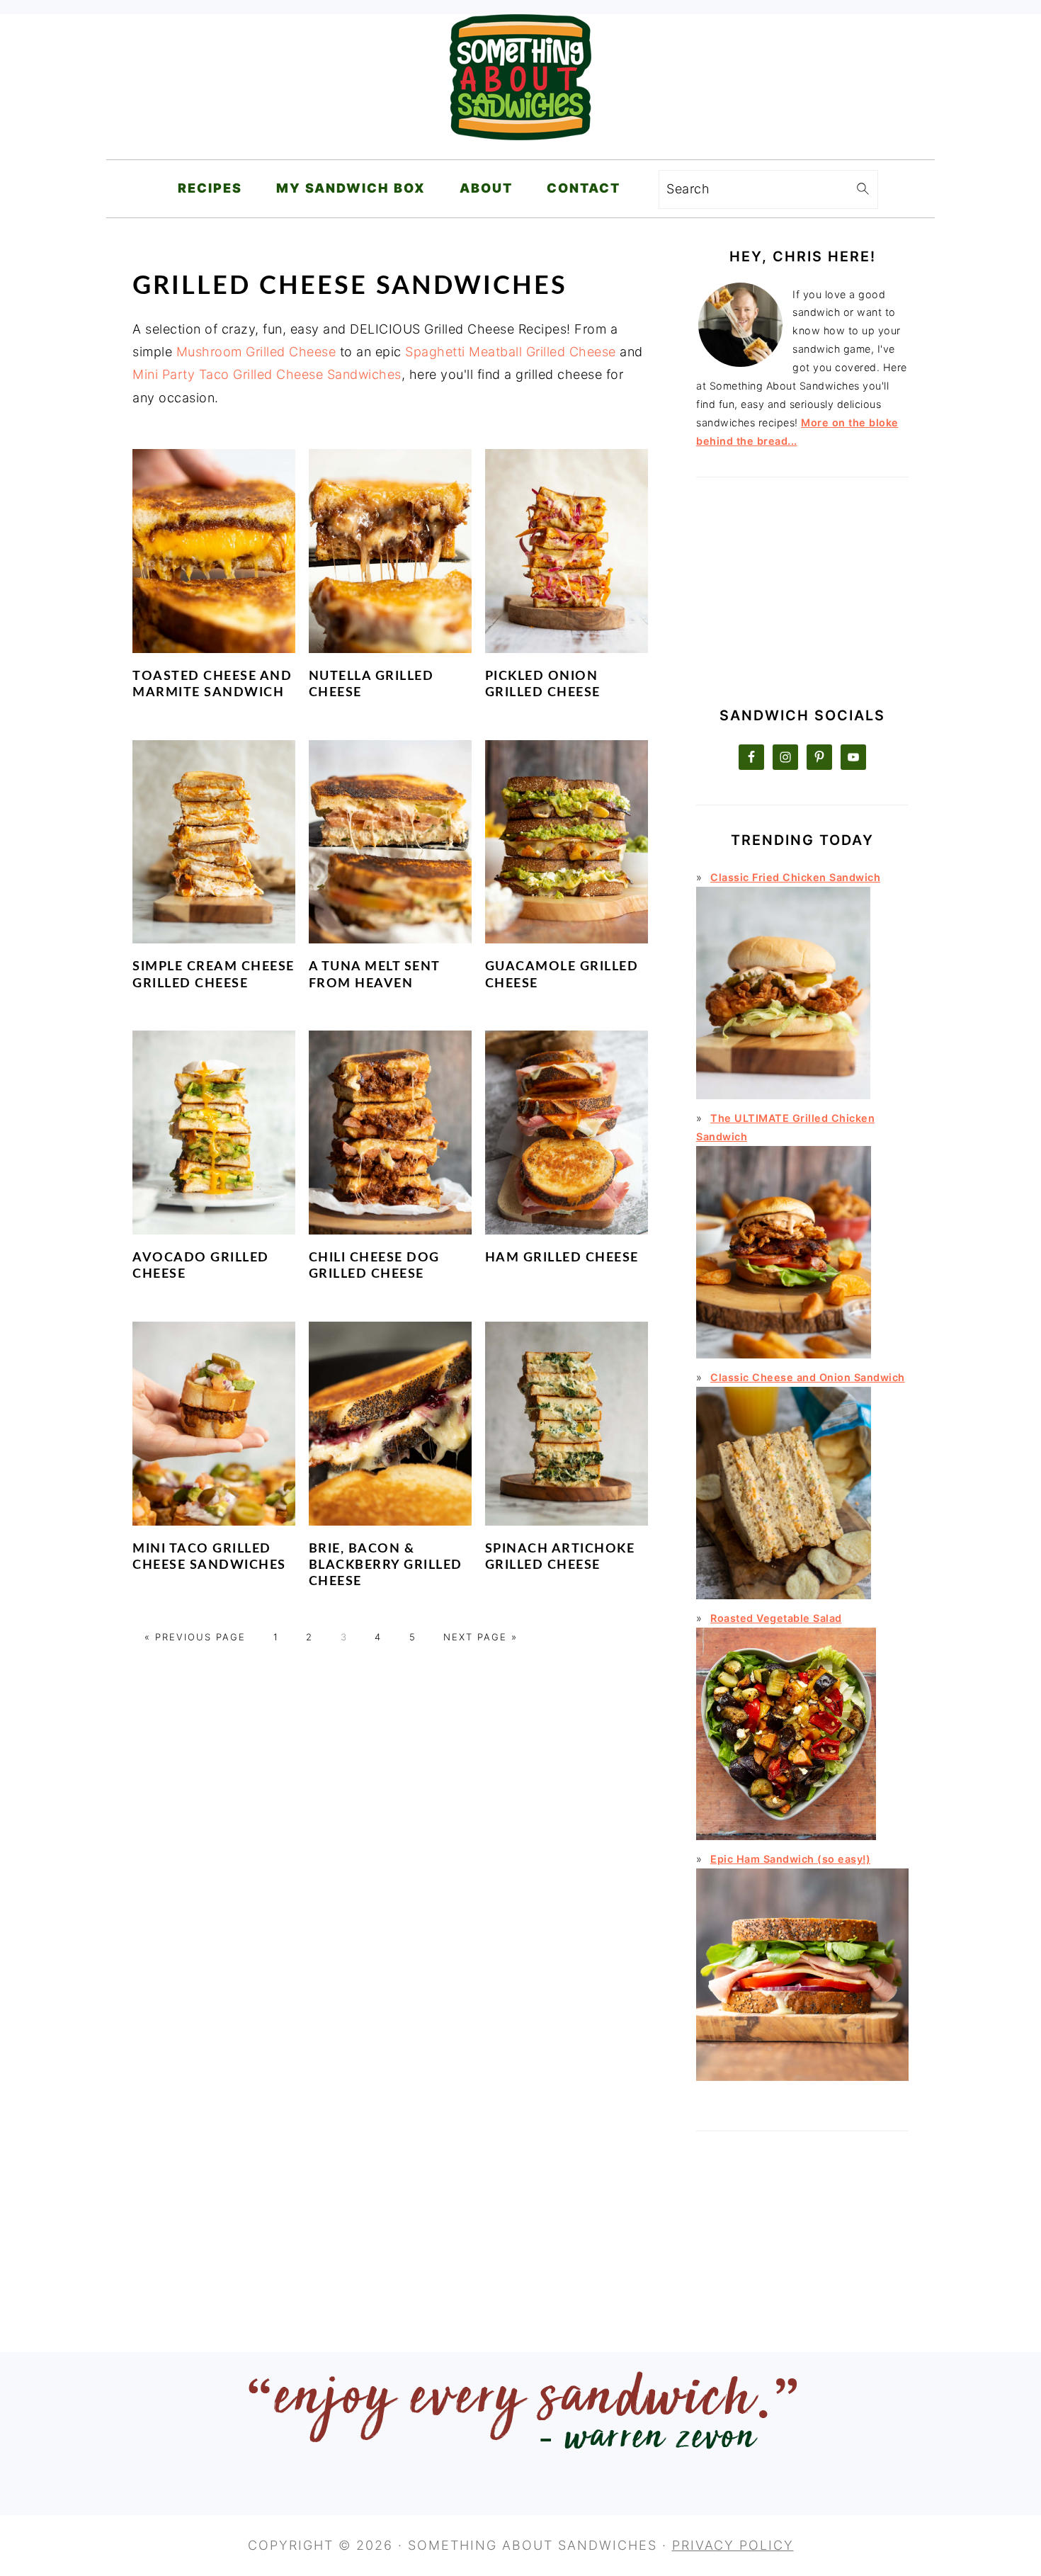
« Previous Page (195, 1637)
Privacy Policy (733, 2545)
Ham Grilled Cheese (562, 1258)
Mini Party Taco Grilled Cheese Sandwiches (267, 374)
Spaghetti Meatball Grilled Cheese (511, 352)
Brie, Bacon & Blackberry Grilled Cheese (386, 1566)
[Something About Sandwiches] (520, 149)
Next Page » (480, 1637)
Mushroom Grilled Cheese (256, 352)
